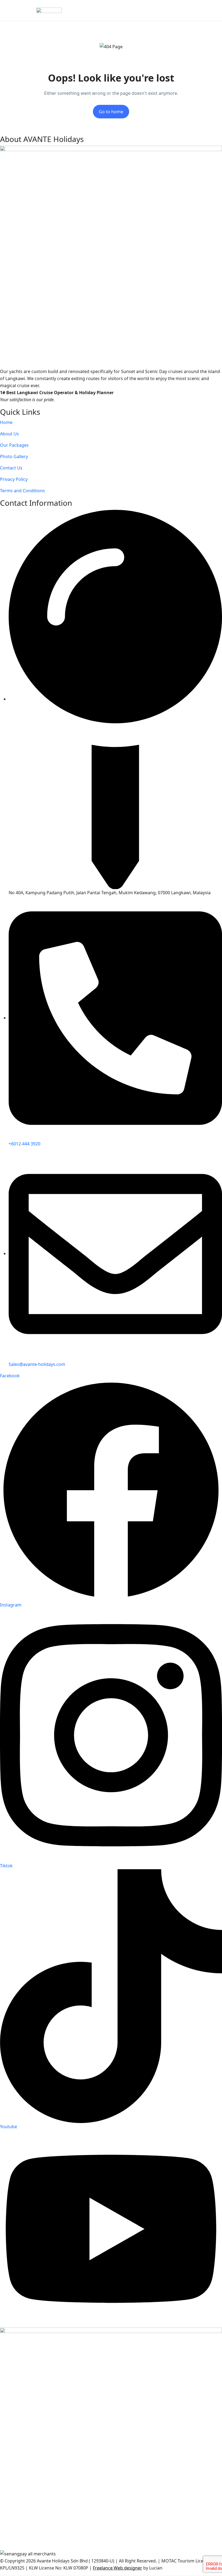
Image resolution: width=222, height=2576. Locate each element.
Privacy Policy (14, 479)
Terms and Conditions (22, 491)
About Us (9, 434)
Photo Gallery (14, 456)
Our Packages (14, 445)
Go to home (111, 112)
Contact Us (11, 468)
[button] (198, 10)
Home (6, 422)
